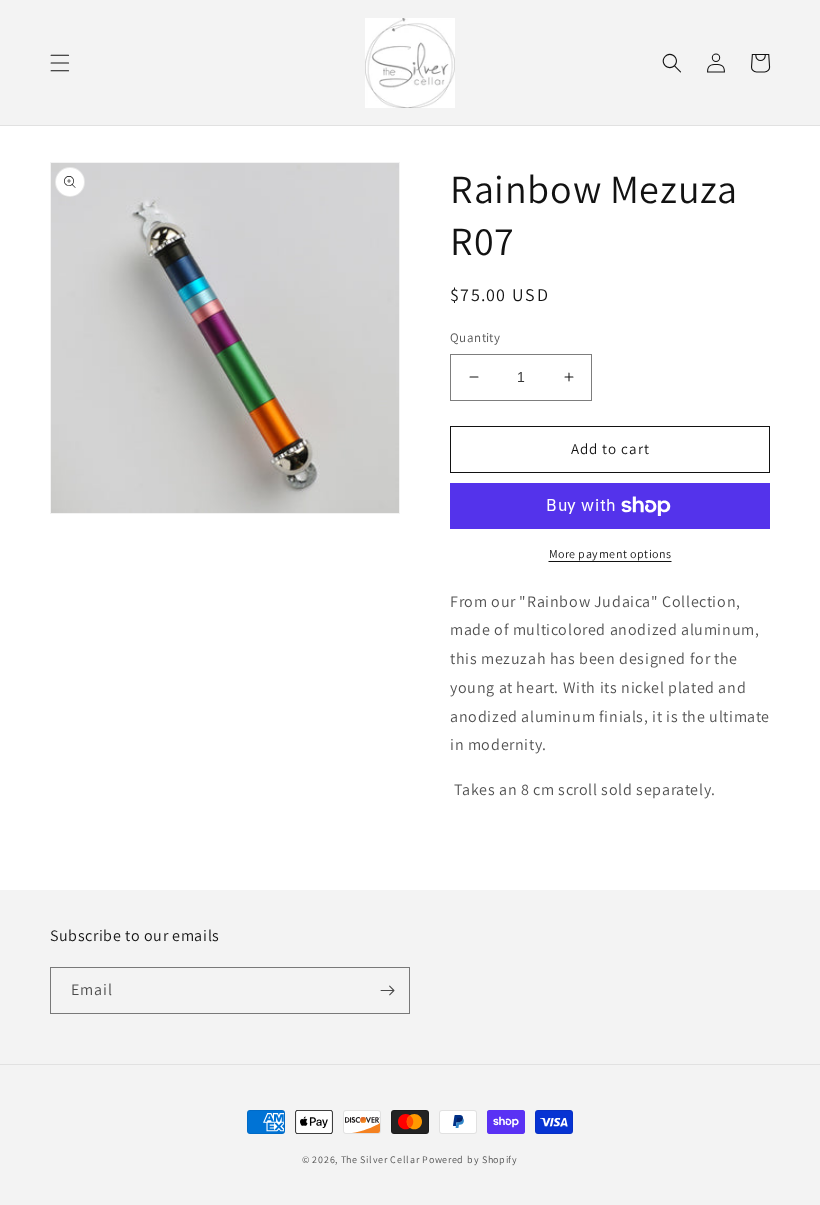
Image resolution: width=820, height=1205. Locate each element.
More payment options (610, 553)
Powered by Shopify (470, 1159)
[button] (60, 63)
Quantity (475, 337)
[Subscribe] (387, 990)
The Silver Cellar (380, 1159)
